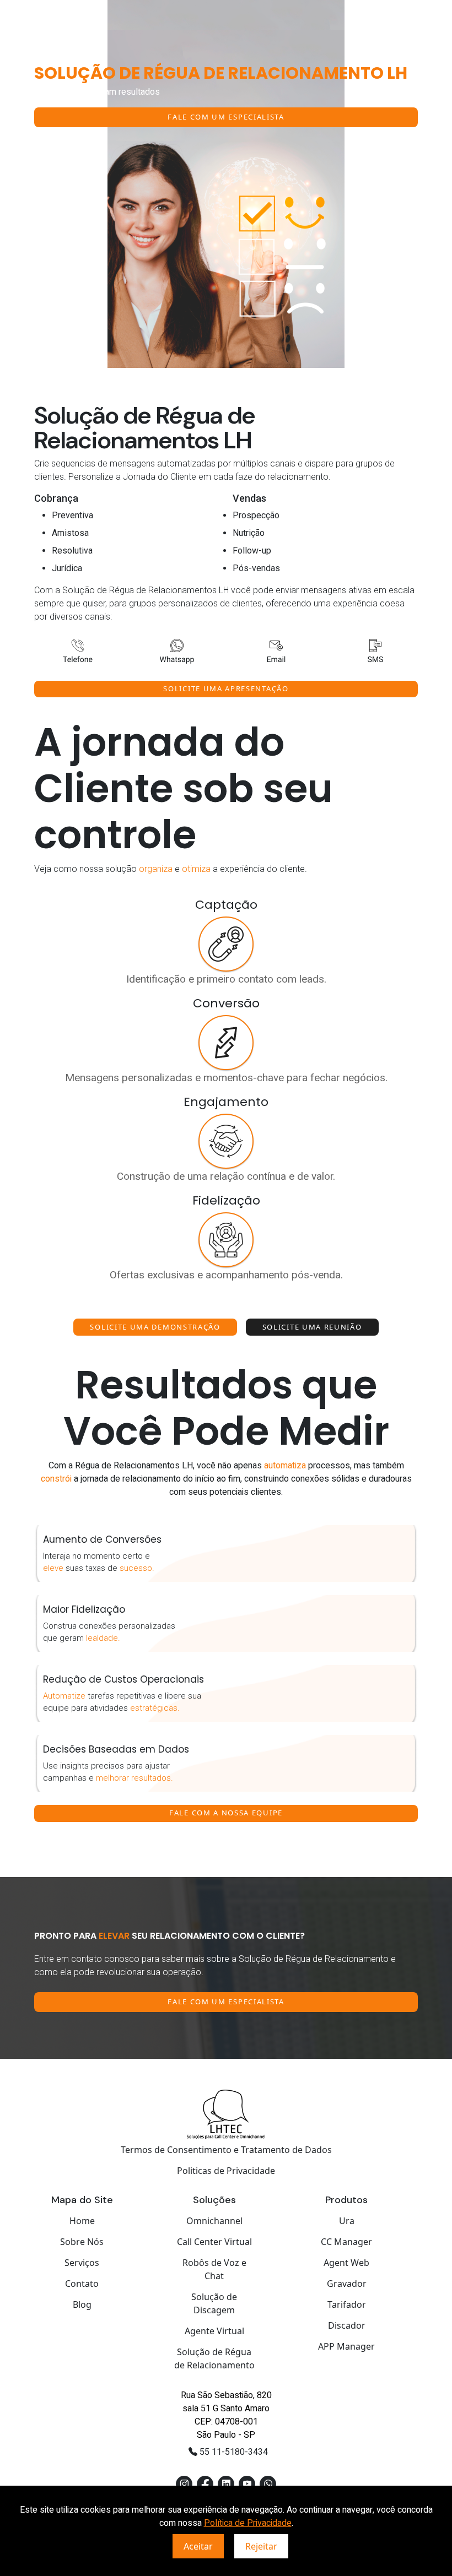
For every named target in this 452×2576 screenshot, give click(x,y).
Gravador (347, 2284)
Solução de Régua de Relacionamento (214, 2358)
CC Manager (346, 2242)
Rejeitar (261, 2546)
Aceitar (198, 2546)
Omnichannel (214, 2221)
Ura (347, 2221)
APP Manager (346, 2346)
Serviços (82, 2263)
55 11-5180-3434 (233, 2452)
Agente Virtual (214, 2331)
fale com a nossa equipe (226, 1813)
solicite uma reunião (312, 1327)
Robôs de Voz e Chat (214, 2269)
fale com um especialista (226, 117)
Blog (82, 2304)
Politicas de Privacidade (226, 2171)
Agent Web (346, 2263)
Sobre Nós (82, 2242)
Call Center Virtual (214, 2242)
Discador (347, 2325)
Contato (82, 2284)
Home (82, 2221)
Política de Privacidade (248, 2523)
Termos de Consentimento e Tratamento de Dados (226, 2150)
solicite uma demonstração (155, 1327)
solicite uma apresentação (226, 688)
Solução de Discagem (214, 2303)
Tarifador (347, 2304)
